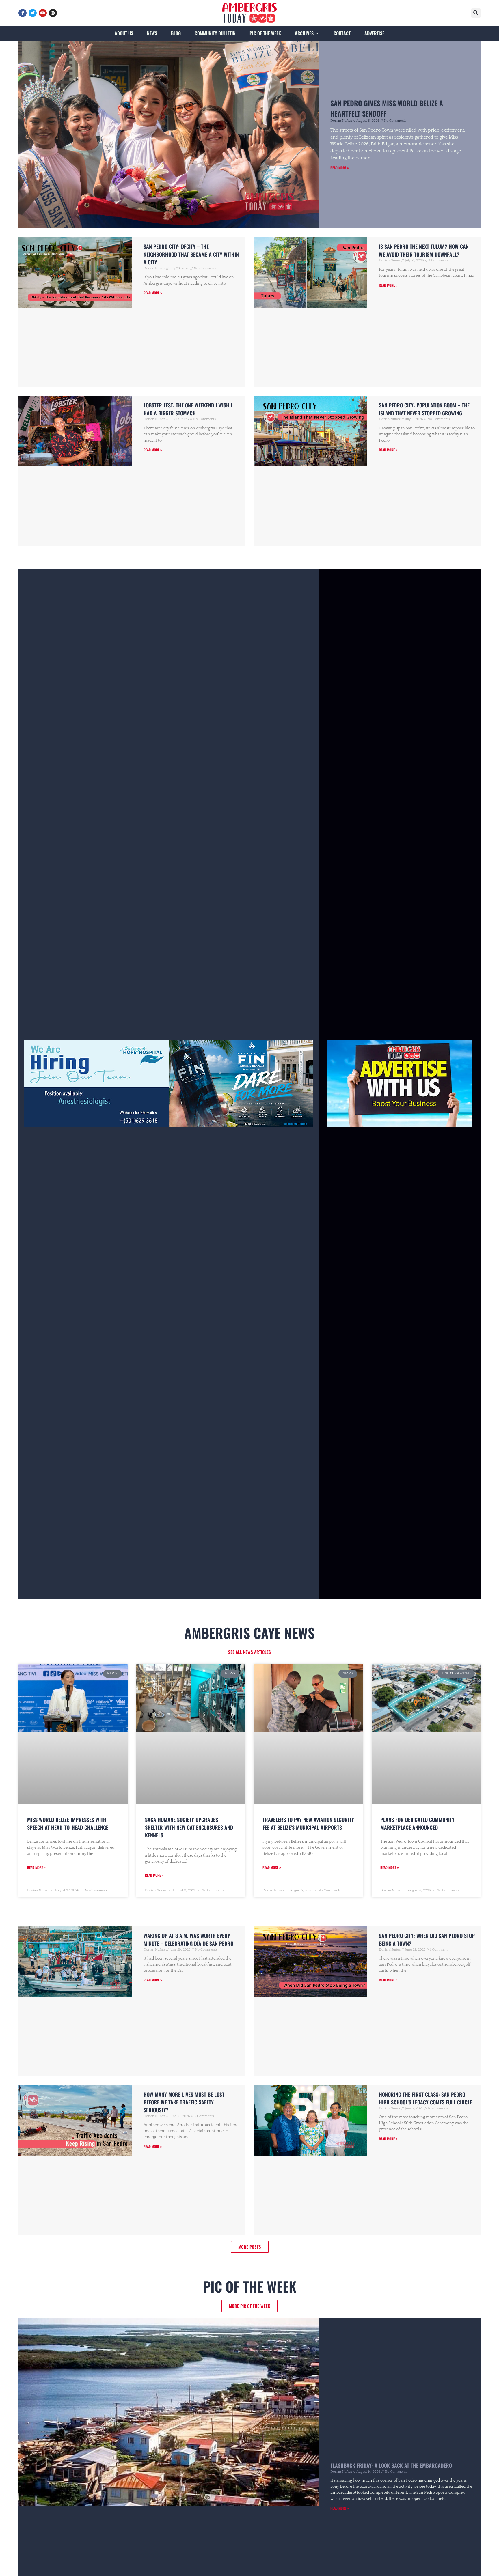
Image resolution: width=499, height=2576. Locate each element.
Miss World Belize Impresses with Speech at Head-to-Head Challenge (68, 1823)
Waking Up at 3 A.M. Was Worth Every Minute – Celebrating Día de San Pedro (188, 1940)
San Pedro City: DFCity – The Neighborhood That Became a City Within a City (191, 254)
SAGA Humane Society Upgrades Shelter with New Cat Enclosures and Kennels (189, 1827)
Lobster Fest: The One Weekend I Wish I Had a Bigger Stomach (188, 409)
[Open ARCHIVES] (317, 33)
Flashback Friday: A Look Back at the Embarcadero (391, 2465)
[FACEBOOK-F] (23, 13)
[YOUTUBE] (43, 13)
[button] (476, 13)
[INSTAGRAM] (53, 13)
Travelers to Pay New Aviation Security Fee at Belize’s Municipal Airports (308, 1823)
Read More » (340, 168)
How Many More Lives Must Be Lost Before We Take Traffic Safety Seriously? (184, 2102)
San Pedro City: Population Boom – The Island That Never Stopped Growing (424, 409)
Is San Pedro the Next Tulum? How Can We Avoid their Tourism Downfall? (424, 250)
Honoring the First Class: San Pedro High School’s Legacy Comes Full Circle (426, 2098)
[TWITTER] (33, 13)
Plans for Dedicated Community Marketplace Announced (417, 1823)
